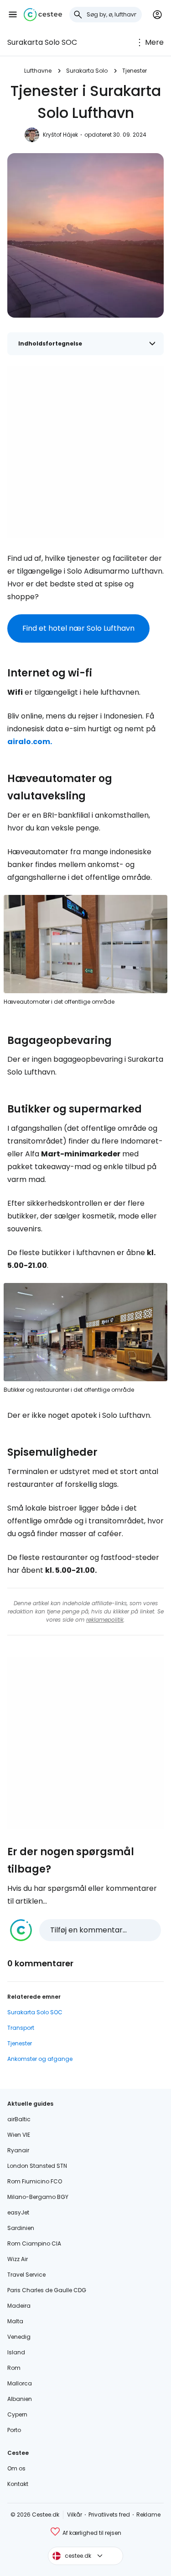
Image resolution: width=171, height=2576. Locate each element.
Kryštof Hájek (60, 135)
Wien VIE (19, 2135)
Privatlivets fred (109, 2515)
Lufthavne (38, 71)
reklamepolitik (105, 1620)
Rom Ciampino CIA (34, 2243)
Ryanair (18, 2150)
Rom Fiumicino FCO (35, 2181)
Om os (16, 2468)
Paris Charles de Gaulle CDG (47, 2290)
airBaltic (19, 2119)
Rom (14, 2368)
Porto (14, 2430)
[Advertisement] (85, 452)
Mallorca (20, 2383)
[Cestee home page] (43, 15)
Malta (15, 2321)
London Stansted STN (37, 2166)
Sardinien (21, 2228)
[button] (13, 15)
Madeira (19, 2306)
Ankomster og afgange (40, 2059)
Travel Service (26, 2275)
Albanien (20, 2399)
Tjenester (135, 71)
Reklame (148, 2515)
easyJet (18, 2212)
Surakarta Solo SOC (42, 42)
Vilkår (75, 2515)
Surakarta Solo (87, 71)
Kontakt (18, 2484)
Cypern (17, 2414)
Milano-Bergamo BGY (38, 2197)
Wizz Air (18, 2259)
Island (16, 2352)
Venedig (19, 2337)
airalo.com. (30, 742)
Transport (21, 2028)
